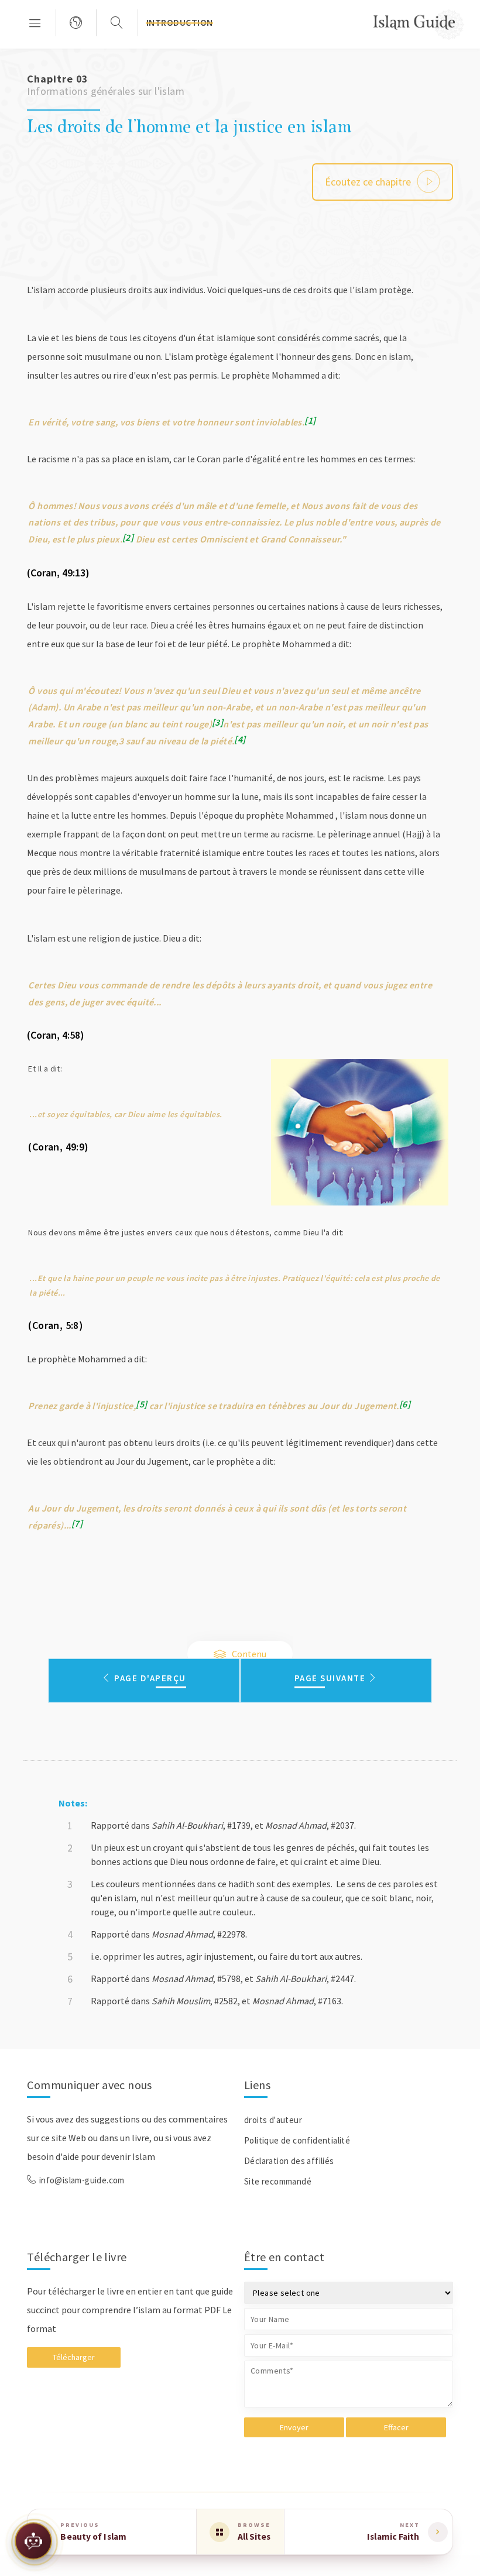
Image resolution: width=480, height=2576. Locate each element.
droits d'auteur (273, 2120)
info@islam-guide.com (82, 2180)
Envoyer (294, 2427)
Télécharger (74, 2357)
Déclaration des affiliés (289, 2161)
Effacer (396, 2427)
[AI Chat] (33, 2543)
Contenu (248, 1654)
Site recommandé (278, 2181)
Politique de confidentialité (297, 2140)
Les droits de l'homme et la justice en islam (189, 126)
